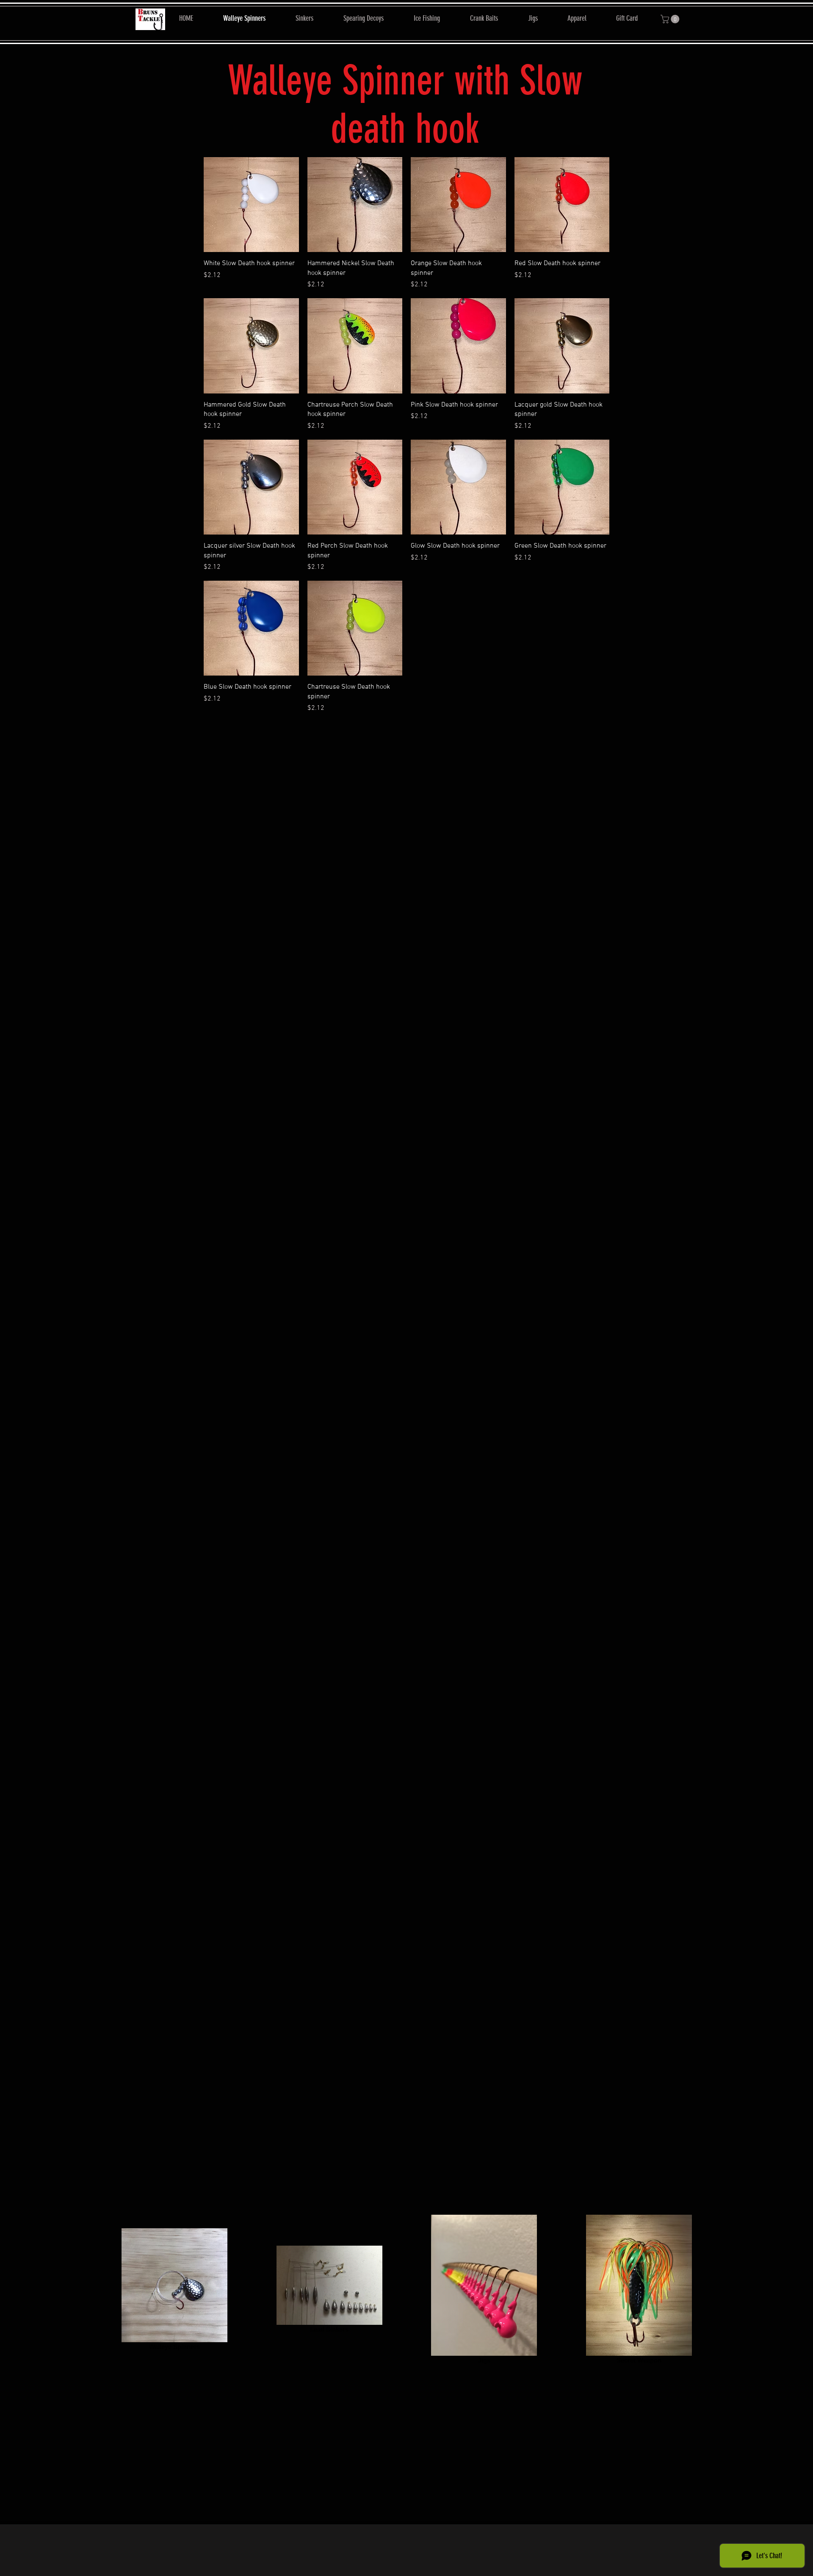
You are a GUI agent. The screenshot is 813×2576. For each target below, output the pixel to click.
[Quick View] (251, 205)
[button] (671, 19)
